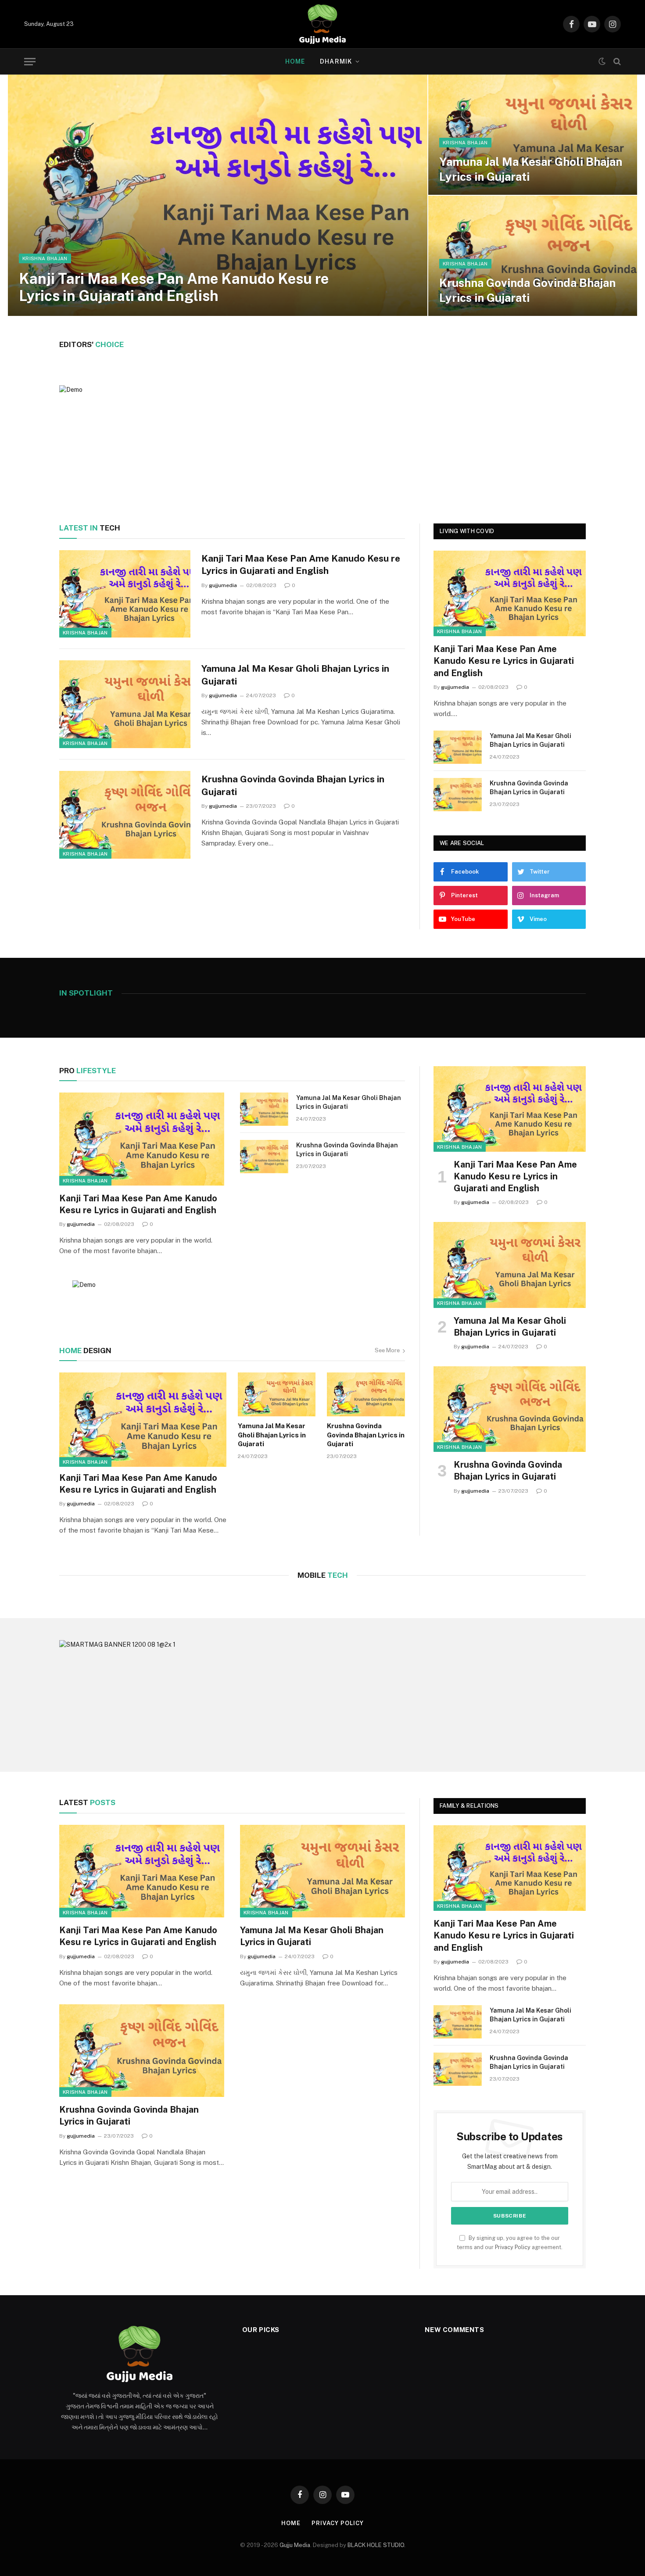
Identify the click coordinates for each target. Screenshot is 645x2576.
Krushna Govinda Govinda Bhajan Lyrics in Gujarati (527, 290)
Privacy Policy (513, 2247)
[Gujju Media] (322, 24)
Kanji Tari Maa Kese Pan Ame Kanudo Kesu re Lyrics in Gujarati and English (174, 287)
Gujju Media (295, 2545)
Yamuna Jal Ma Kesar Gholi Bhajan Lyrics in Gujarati (531, 169)
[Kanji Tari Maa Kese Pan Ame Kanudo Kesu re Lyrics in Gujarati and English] (218, 195)
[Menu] (30, 62)
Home (295, 61)
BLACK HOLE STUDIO (376, 2545)
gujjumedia (223, 585)
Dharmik (336, 61)
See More (387, 1350)
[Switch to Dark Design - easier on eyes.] (602, 61)
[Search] (616, 62)
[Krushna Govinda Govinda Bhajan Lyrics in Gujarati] (533, 256)
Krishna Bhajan (45, 258)
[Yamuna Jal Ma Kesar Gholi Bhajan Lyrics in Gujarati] (533, 135)
